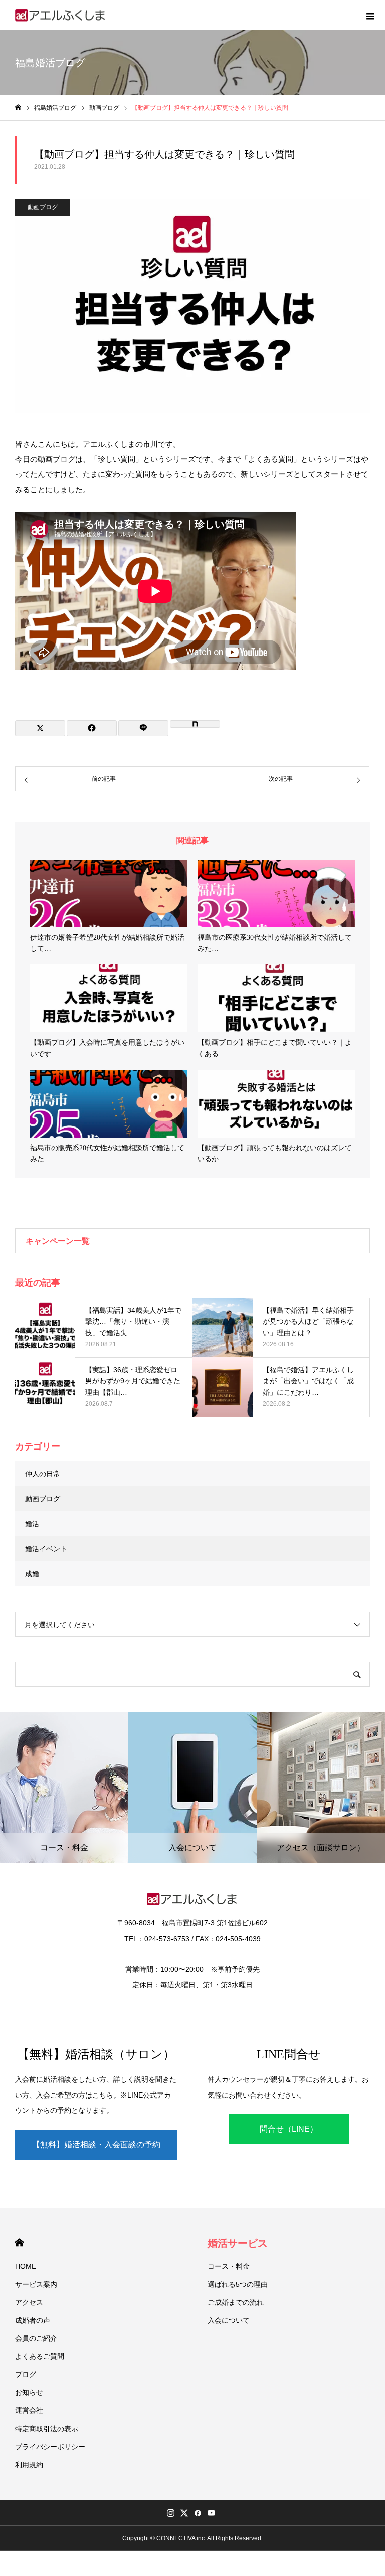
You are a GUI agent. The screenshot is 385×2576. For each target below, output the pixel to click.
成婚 (32, 1574)
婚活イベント (46, 1549)
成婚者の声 (33, 2320)
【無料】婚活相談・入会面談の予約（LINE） (96, 2150)
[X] (184, 2513)
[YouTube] (211, 2513)
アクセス (29, 2302)
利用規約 (29, 2465)
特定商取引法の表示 (47, 2429)
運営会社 (29, 2410)
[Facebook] (198, 2513)
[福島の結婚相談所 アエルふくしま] (61, 15)
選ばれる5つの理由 (238, 2284)
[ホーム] (18, 108)
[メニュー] (370, 15)
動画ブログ (43, 207)
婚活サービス (238, 2243)
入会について (229, 2320)
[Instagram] (170, 2513)
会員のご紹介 (36, 2338)
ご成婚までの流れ (236, 2302)
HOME (19, 2243)
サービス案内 (36, 2284)
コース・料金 (229, 2266)
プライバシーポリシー (50, 2447)
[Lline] (143, 728)
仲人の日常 (43, 1474)
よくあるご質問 (40, 2356)
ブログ (26, 2374)
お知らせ (29, 2392)
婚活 (32, 1524)
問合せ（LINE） (289, 2129)
